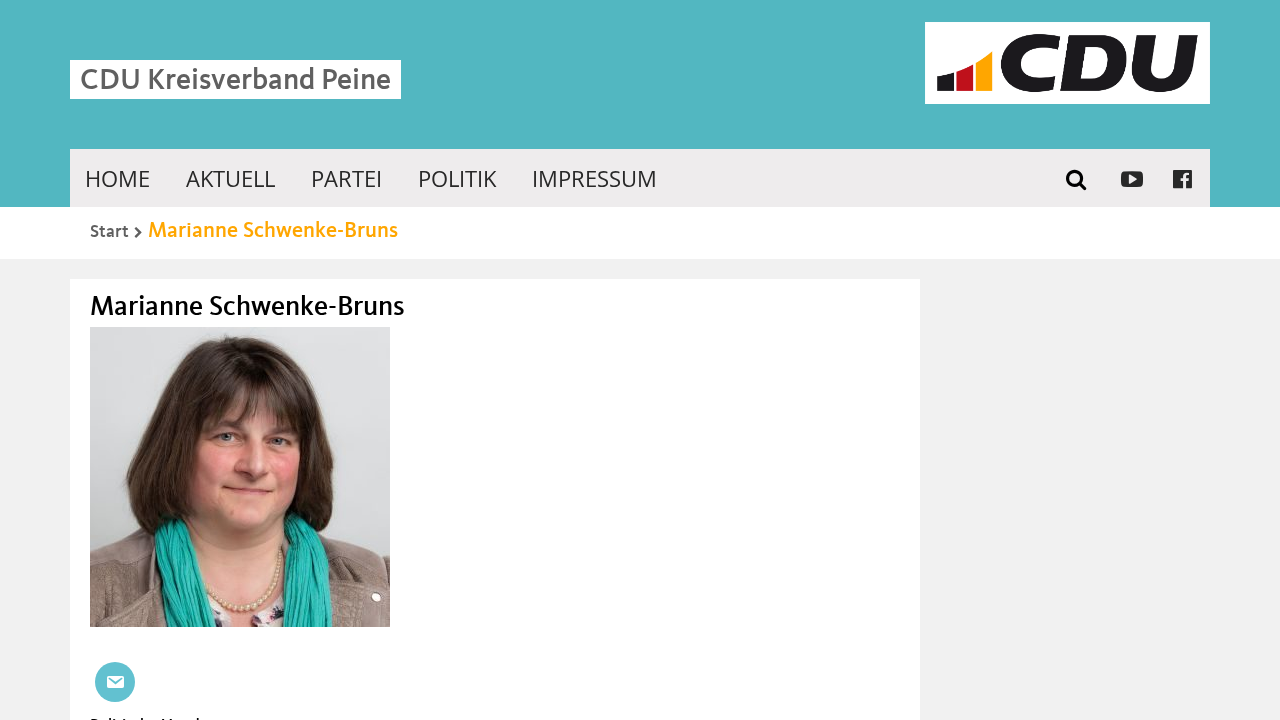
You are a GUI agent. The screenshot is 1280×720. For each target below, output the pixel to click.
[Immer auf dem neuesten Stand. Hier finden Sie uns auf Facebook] (1182, 178)
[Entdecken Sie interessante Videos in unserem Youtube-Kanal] (1132, 178)
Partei (346, 178)
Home (117, 178)
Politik (457, 178)
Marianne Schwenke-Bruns (273, 231)
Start (109, 232)
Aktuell (230, 178)
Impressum (594, 178)
